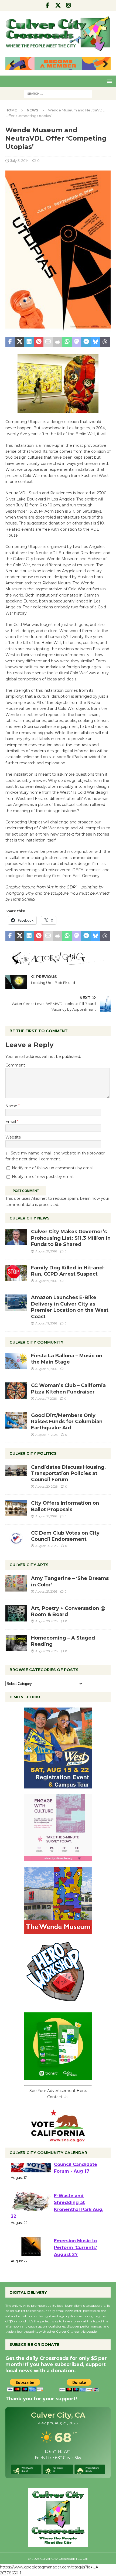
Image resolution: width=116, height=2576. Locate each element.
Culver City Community (36, 1342)
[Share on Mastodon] (76, 342)
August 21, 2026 (46, 1251)
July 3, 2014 (20, 161)
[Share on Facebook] (10, 342)
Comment (15, 1065)
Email (11, 1122)
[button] (109, 81)
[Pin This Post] (39, 342)
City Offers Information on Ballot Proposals (65, 1506)
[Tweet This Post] (20, 342)
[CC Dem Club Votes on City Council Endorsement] (16, 1538)
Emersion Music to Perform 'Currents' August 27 (75, 2259)
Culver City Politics (33, 1453)
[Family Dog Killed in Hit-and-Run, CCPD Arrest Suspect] (16, 1273)
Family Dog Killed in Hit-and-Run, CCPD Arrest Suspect (68, 1271)
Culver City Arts (29, 1565)
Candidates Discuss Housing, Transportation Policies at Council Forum (68, 1473)
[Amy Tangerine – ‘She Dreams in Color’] (16, 1583)
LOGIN (83, 2559)
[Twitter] (58, 5)
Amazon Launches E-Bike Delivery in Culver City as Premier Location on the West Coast (70, 1307)
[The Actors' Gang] (58, 962)
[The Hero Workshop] (58, 2004)
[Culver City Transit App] (58, 2077)
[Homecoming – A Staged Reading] (16, 1643)
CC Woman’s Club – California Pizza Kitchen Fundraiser (68, 1388)
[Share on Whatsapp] (67, 342)
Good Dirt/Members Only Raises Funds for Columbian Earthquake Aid (67, 1422)
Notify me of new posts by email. (43, 1177)
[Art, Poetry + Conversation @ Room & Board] (16, 1613)
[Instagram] (69, 5)
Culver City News (30, 1218)
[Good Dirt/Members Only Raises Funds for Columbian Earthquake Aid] (16, 1420)
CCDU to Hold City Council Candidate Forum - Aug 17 (76, 2176)
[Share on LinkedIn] (29, 342)
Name (12, 1106)
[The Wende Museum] (58, 1931)
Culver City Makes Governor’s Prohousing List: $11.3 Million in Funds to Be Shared (71, 1238)
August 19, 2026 (46, 1323)
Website (13, 1137)
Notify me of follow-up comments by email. (53, 1168)
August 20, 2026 (46, 1487)
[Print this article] (58, 342)
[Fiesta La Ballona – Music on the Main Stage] (16, 1361)
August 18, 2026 (46, 1516)
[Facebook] (48, 5)
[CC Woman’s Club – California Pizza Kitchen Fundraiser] (16, 1391)
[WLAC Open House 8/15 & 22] (58, 1786)
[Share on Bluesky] (96, 342)
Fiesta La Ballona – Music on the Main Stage (67, 1359)
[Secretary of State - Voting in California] (58, 2139)
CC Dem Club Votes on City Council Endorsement (65, 1536)
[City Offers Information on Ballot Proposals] (16, 1508)
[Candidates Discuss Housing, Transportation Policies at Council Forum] (16, 1472)
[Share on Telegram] (86, 342)
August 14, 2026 (46, 1435)
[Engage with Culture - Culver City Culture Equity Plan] (58, 1858)
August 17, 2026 (46, 1399)
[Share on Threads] (105, 342)
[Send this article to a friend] (48, 342)
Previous (12, 64)
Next (104, 64)
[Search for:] (58, 93)
